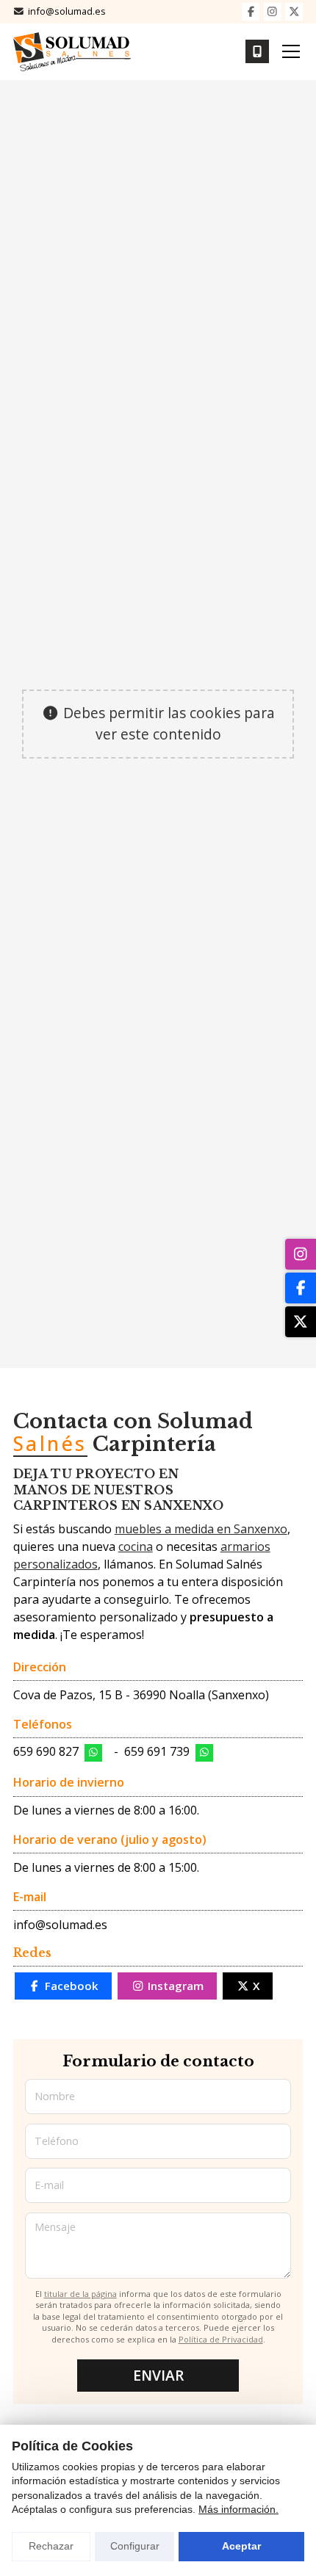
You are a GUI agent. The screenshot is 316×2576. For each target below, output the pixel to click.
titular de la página (80, 2294)
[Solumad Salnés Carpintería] (72, 52)
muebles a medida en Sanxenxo (201, 1529)
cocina (136, 1546)
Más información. (238, 2509)
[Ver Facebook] (301, 1288)
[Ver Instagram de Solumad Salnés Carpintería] (273, 12)
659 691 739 (157, 1751)
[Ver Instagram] (301, 1254)
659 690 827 (46, 1751)
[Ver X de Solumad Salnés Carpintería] (294, 12)
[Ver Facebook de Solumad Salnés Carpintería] (251, 12)
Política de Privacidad (221, 2339)
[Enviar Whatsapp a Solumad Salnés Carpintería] (93, 1753)
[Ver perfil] (301, 1322)
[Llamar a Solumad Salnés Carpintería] (257, 51)
